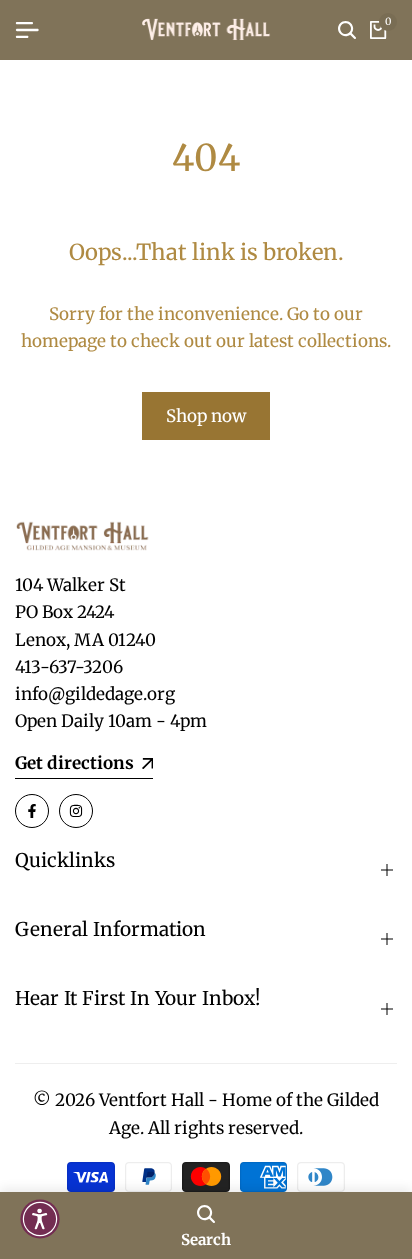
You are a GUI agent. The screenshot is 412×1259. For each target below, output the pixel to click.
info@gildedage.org (95, 694)
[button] (40, 1219)
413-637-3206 (69, 667)
